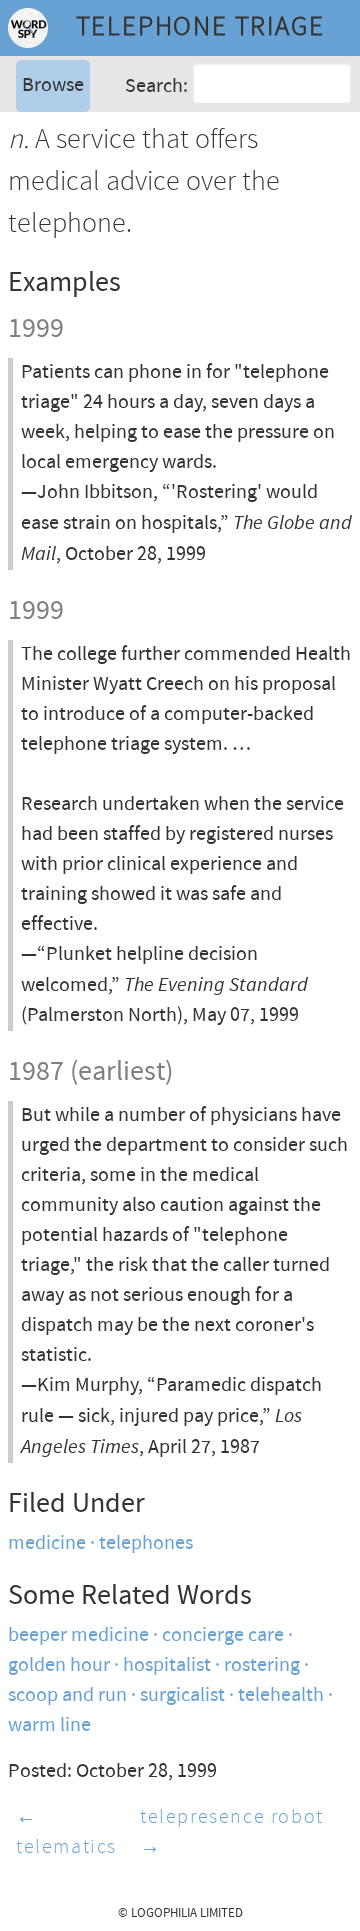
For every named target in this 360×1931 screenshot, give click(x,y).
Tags (39, 164)
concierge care (223, 1635)
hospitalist (167, 1665)
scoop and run (67, 1695)
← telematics (66, 1832)
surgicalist (182, 1695)
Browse (53, 85)
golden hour (59, 1665)
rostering (262, 1665)
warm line (49, 1725)
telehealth (281, 1695)
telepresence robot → (232, 1832)
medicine (47, 1543)
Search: (156, 86)
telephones (146, 1543)
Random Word (80, 194)
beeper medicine (78, 1635)
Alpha (44, 134)
